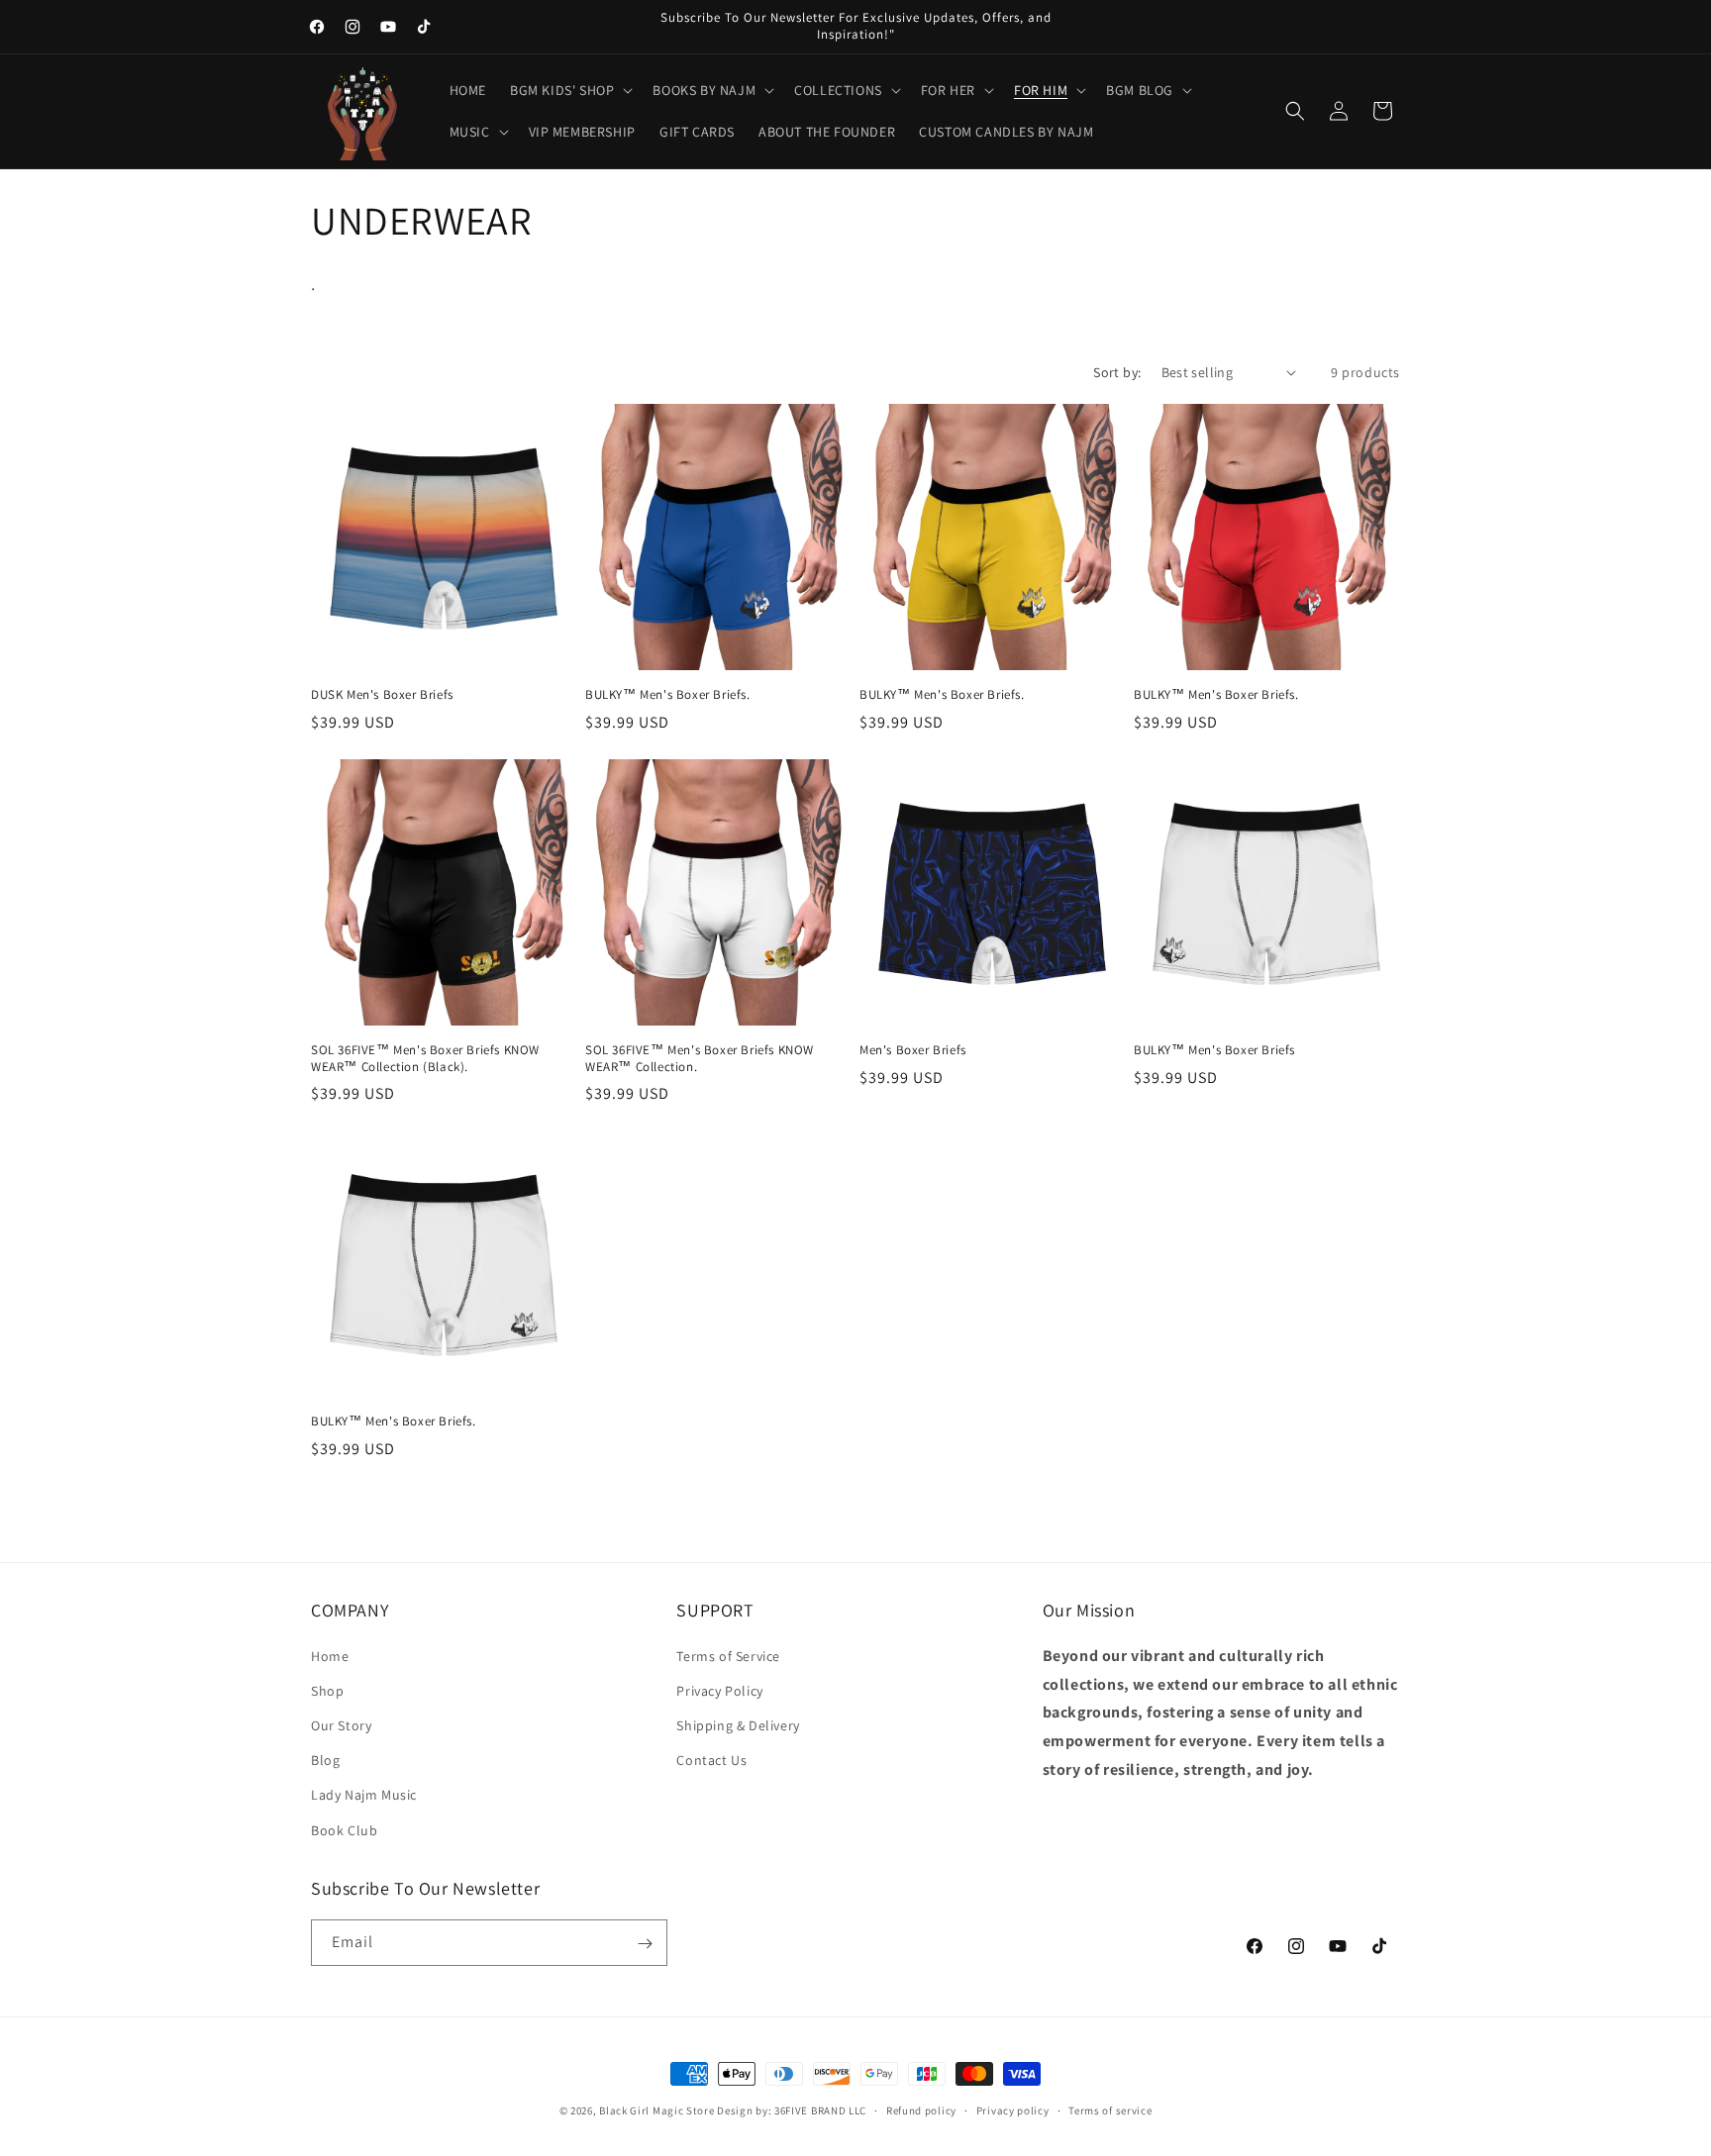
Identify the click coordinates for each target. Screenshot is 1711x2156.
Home (330, 1655)
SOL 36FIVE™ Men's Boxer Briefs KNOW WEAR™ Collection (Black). (425, 1059)
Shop (327, 1690)
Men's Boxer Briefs (913, 1050)
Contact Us (711, 1760)
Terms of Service (728, 1655)
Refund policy (921, 2109)
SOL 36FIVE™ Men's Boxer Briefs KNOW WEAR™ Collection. (700, 1059)
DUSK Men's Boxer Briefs (382, 695)
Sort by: (1117, 372)
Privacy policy (1013, 2109)
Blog (325, 1760)
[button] (569, 90)
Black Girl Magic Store (656, 2110)
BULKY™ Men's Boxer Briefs (1214, 1050)
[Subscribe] (645, 1944)
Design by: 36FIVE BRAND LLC (792, 2110)
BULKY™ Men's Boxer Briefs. (668, 695)
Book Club (344, 1829)
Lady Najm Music (364, 1795)
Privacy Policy (719, 1690)
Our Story (341, 1724)
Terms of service (1110, 2109)
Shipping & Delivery (738, 1724)
